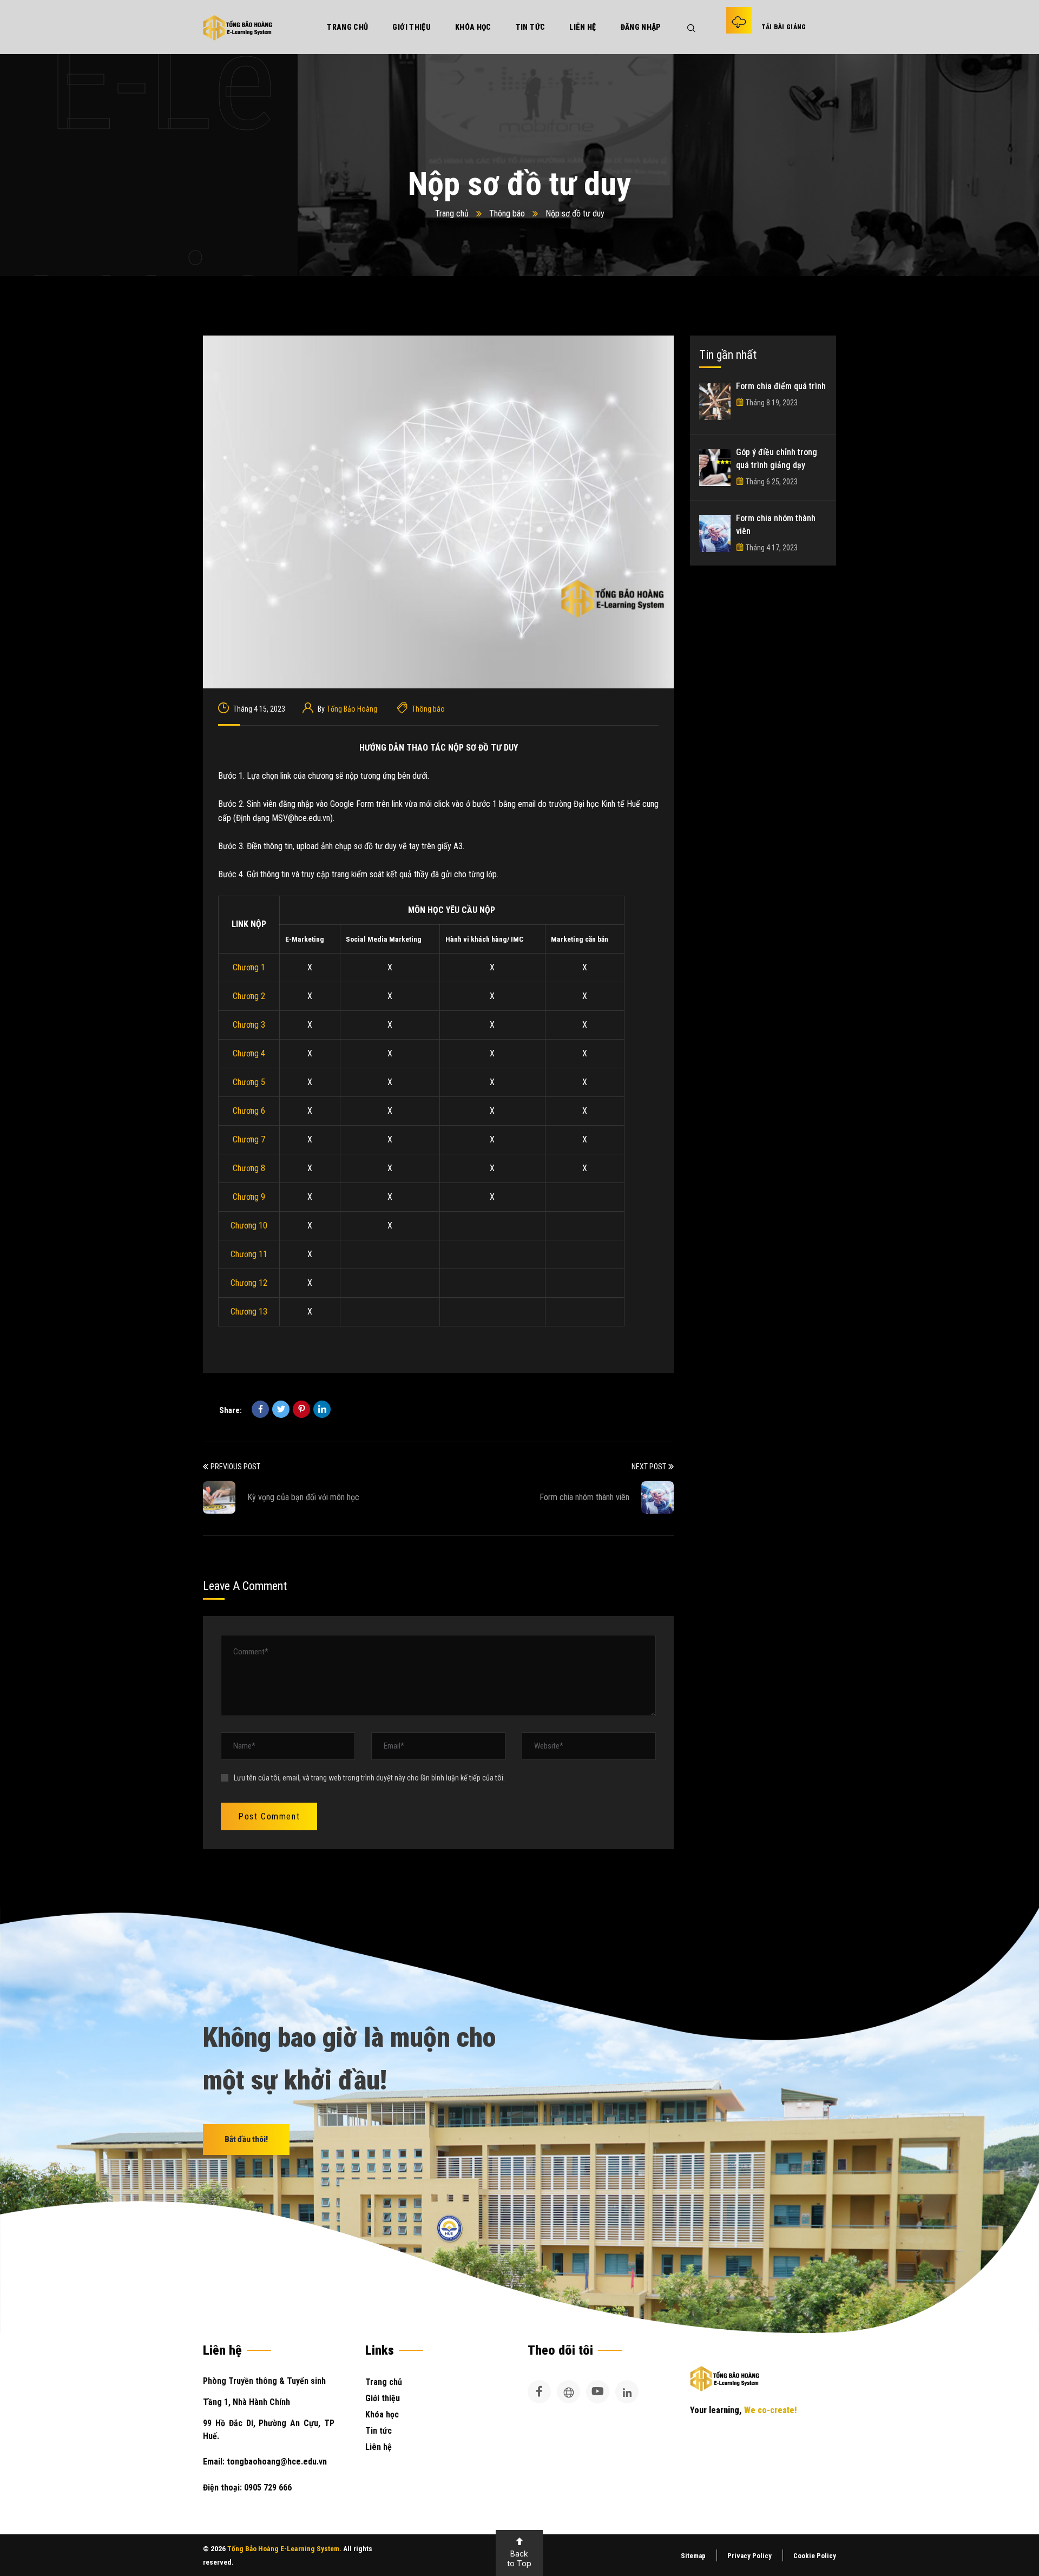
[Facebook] (260, 1409)
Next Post (649, 1467)
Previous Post (235, 1467)
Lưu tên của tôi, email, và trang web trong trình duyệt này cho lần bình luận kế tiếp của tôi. (369, 1778)
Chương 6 (249, 1111)
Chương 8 (249, 1168)
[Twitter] (281, 1409)
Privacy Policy (749, 2556)
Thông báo (507, 213)
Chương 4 (249, 1053)
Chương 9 (249, 1197)
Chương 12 (249, 1283)
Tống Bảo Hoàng (352, 709)
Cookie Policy (815, 2556)
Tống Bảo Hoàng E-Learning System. (284, 2549)
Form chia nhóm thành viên (584, 1497)
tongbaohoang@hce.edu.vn (276, 2462)
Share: (231, 1410)
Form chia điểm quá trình (781, 386)
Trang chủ (452, 213)
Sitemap (693, 2556)
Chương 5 (249, 1082)
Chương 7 (249, 1139)
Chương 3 (249, 1025)
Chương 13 (249, 1312)
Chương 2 (249, 996)
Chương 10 (249, 1225)
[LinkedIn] (322, 1409)
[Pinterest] (301, 1409)
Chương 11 (249, 1254)
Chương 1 (249, 967)
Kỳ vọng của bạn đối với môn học (303, 1497)
